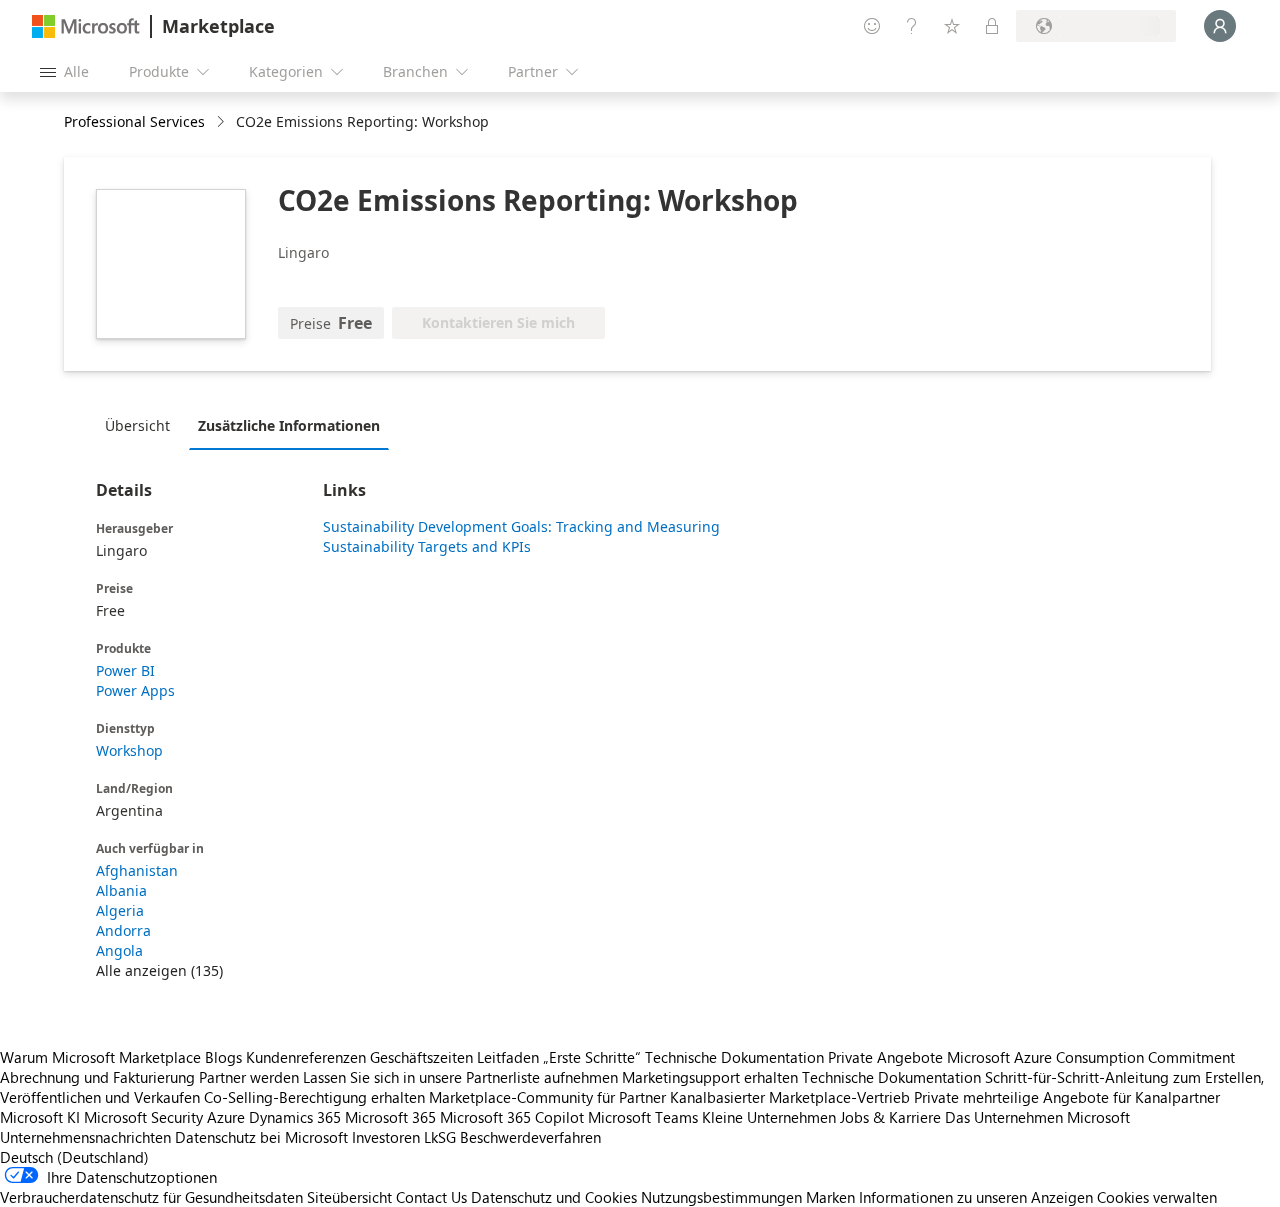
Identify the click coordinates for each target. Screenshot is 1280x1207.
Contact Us (431, 1197)
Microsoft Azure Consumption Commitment (1091, 1057)
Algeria (120, 910)
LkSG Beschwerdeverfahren (512, 1137)
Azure (226, 1117)
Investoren (386, 1137)
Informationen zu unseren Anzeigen (976, 1197)
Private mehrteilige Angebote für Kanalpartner (1067, 1097)
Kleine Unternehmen (769, 1117)
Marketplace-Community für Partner (547, 1097)
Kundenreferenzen (306, 1057)
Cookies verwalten (1157, 1197)
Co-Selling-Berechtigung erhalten (314, 1097)
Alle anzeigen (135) (159, 970)
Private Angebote (885, 1057)
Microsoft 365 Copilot (512, 1117)
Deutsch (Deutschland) (74, 1157)
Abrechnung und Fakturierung (97, 1077)
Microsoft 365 (390, 1117)
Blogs (223, 1057)
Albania (121, 890)
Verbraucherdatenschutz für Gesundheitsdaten (151, 1197)
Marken (830, 1197)
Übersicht (137, 425)
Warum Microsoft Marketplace (100, 1057)
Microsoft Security (143, 1117)
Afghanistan (137, 870)
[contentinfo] (222, 122)
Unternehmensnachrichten (85, 1137)
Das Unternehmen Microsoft (1037, 1117)
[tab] (142, 425)
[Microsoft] (86, 26)
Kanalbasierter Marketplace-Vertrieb (790, 1097)
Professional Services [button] (134, 121)
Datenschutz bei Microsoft (261, 1137)
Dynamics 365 (295, 1117)
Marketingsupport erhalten (710, 1077)
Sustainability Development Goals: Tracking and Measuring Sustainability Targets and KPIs (521, 536)
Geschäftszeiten (421, 1057)
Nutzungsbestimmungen (721, 1197)
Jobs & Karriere (890, 1117)
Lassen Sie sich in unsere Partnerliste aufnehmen (460, 1077)
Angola (119, 950)
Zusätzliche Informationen (289, 425)
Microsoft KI (40, 1117)
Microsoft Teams (643, 1117)
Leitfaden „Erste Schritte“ (559, 1057)
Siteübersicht (349, 1197)
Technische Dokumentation (734, 1057)
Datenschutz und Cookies (554, 1197)
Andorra (123, 930)
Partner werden (249, 1077)
